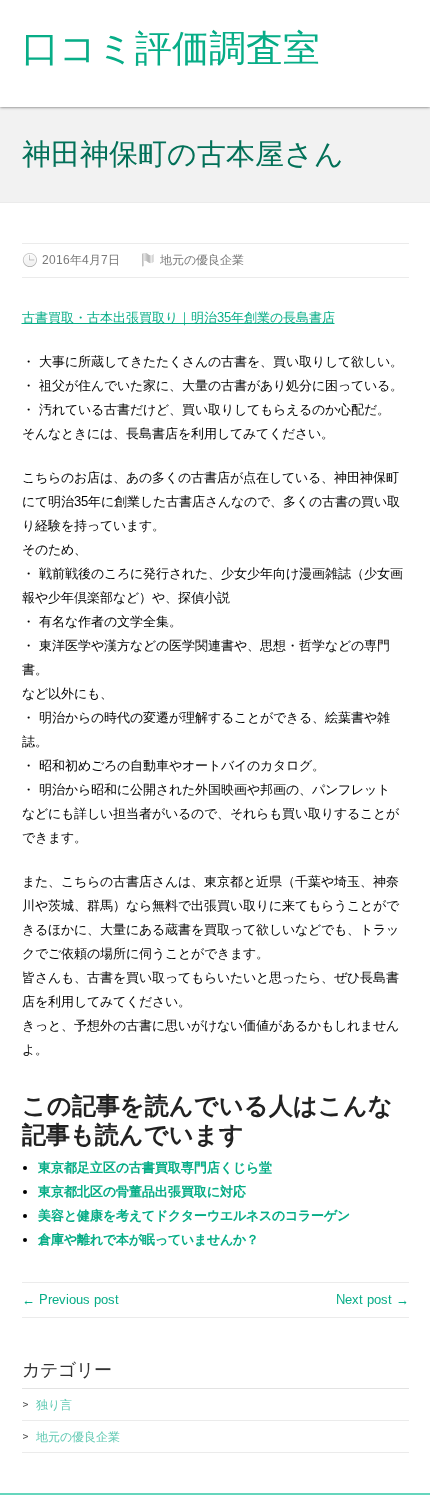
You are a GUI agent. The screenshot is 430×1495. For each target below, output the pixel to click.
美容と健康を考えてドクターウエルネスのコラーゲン (194, 1215)
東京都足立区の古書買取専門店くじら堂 (155, 1167)
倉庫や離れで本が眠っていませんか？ (148, 1239)
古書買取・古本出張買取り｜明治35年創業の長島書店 (178, 317)
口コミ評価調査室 (171, 48)
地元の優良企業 (202, 260)
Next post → (372, 1299)
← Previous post (70, 1299)
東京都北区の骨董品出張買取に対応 (142, 1191)
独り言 (54, 1405)
